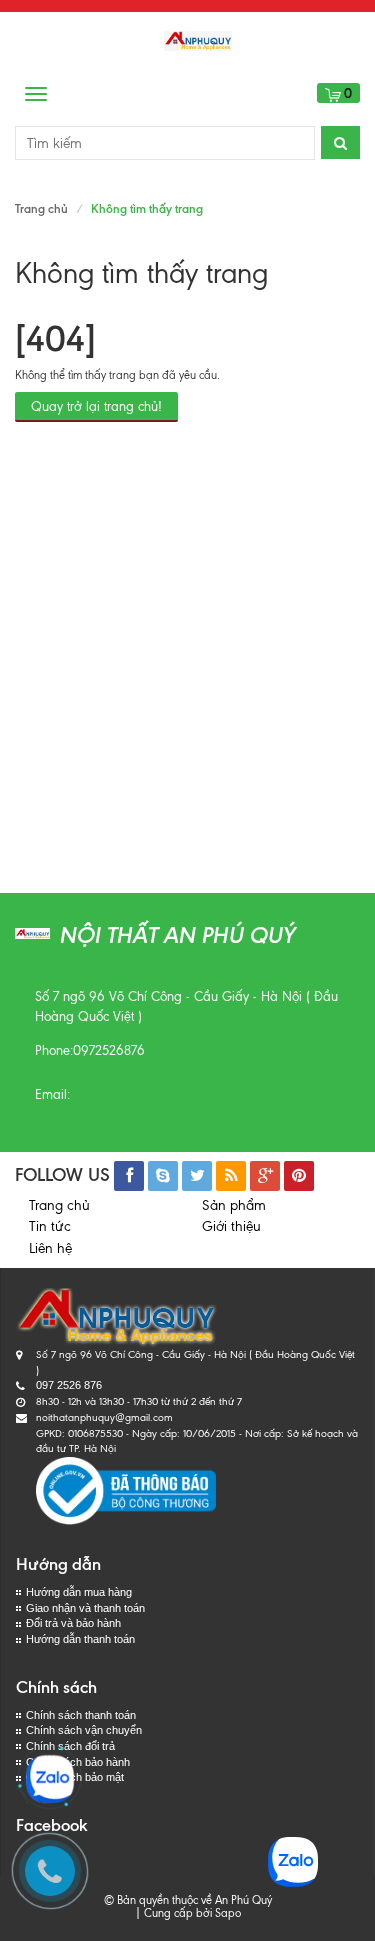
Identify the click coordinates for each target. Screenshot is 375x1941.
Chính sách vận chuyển (84, 1730)
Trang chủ (59, 1205)
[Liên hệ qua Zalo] (50, 1779)
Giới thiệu (231, 1226)
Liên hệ (50, 1248)
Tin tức (50, 1226)
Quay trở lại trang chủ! (96, 406)
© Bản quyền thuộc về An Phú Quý (188, 1900)
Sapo (228, 1913)
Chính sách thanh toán (81, 1715)
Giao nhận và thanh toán (85, 1608)
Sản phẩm (234, 1205)
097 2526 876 (69, 1385)
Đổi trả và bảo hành (73, 1623)
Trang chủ (41, 208)
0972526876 (109, 1050)
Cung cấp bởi (175, 1913)
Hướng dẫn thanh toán (80, 1639)
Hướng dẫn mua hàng (79, 1592)
